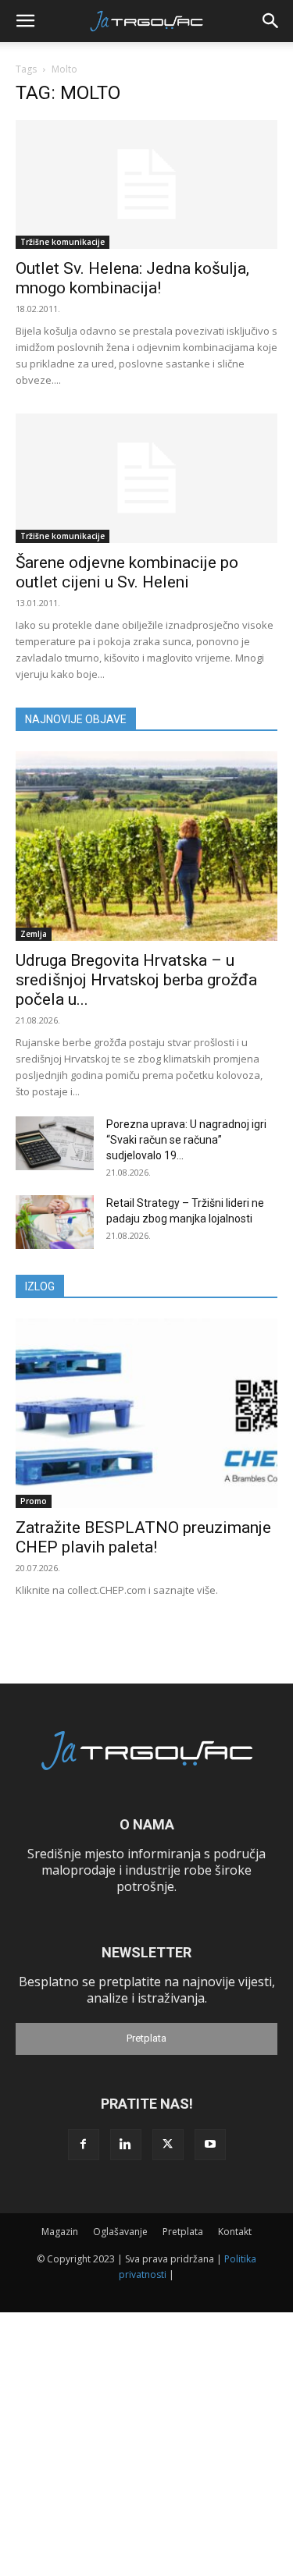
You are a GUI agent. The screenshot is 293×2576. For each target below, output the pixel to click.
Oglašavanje (120, 2232)
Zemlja (34, 934)
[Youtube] (210, 2145)
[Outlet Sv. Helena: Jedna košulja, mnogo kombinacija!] (146, 185)
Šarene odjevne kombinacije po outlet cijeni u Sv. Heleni (127, 572)
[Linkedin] (126, 2145)
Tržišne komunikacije (63, 242)
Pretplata (146, 2038)
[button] (25, 21)
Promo (34, 1501)
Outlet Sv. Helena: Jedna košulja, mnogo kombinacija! (132, 278)
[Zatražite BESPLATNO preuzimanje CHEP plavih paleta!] (146, 1413)
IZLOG (40, 1286)
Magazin (60, 2232)
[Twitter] (168, 2145)
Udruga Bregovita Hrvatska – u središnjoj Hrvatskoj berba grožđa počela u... (136, 980)
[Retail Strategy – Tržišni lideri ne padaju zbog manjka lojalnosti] (55, 1222)
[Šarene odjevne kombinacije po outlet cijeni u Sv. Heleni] (146, 478)
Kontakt (235, 2232)
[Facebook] (84, 2145)
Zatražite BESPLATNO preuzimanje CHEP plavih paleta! (143, 1537)
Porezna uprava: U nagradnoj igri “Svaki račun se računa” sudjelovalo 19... (186, 1140)
